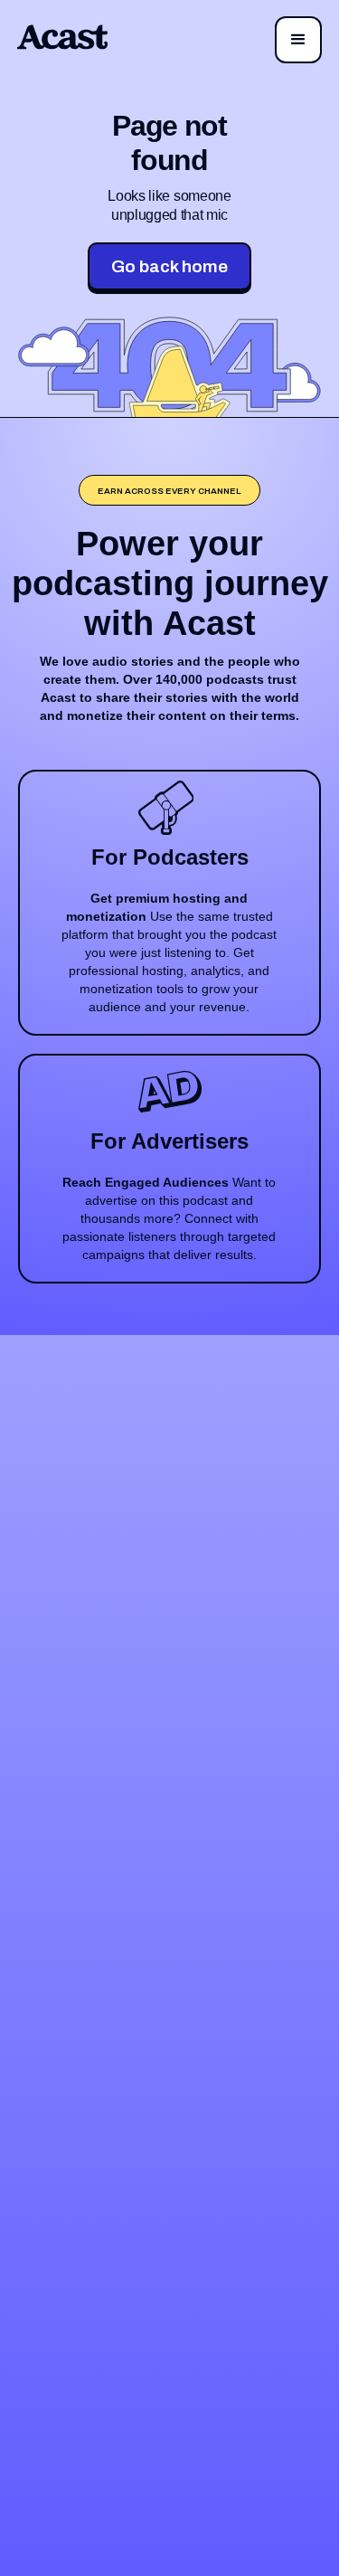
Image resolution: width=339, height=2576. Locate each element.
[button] (298, 40)
